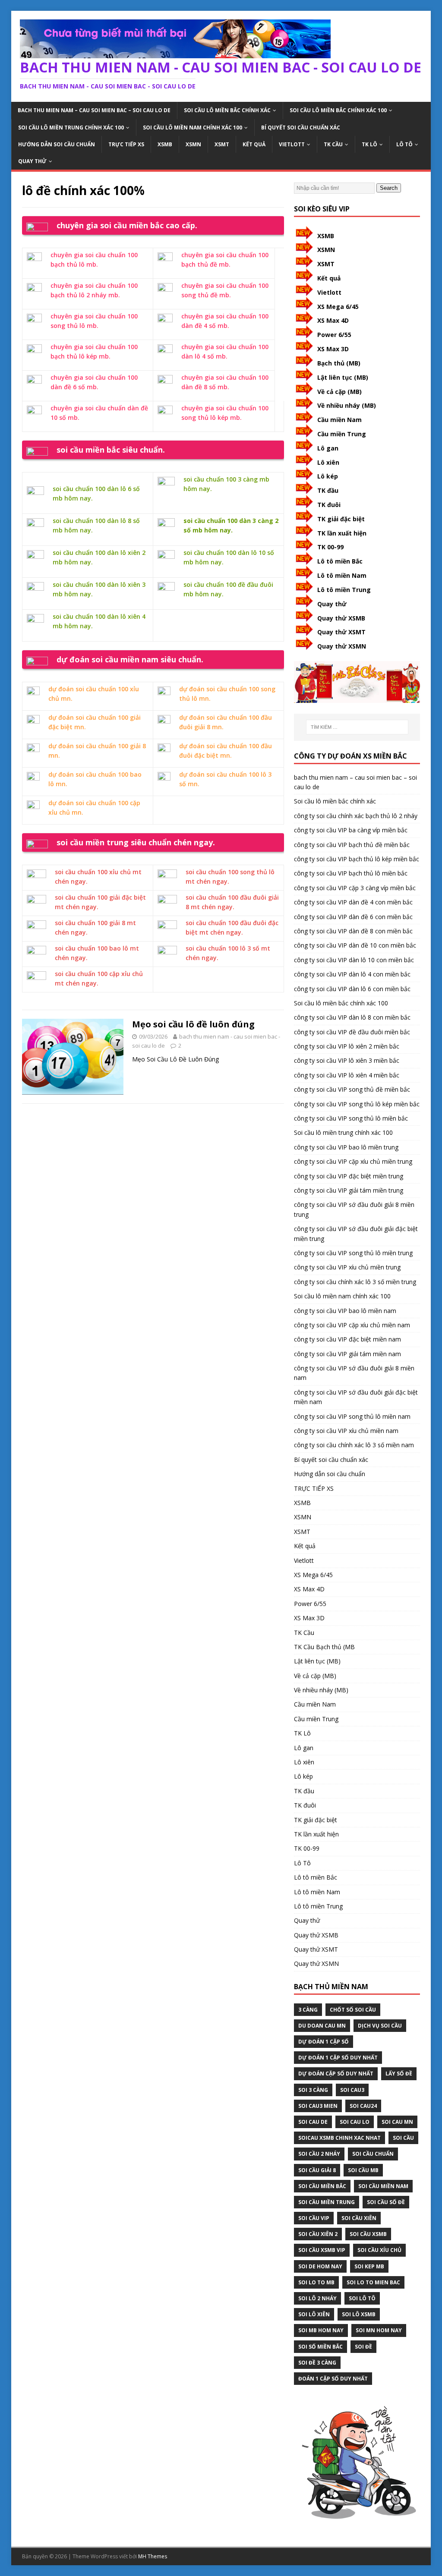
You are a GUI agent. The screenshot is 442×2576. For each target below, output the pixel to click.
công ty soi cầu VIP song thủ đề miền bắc (352, 1089)
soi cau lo (355, 2122)
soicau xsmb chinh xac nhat (339, 2138)
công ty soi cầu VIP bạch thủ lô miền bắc (351, 873)
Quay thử (32, 161)
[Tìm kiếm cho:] (357, 727)
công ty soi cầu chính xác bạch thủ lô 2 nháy (356, 816)
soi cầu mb (363, 2170)
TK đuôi (329, 505)
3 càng (308, 2010)
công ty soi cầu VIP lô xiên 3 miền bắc (347, 1060)
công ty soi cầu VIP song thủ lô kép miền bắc (357, 1104)
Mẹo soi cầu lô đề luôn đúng (193, 1024)
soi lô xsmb (359, 2314)
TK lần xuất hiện (342, 533)
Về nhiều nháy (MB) (347, 405)
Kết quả (254, 144)
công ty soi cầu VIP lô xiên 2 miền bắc (347, 1046)
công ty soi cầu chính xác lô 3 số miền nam (354, 1445)
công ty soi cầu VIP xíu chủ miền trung (347, 1267)
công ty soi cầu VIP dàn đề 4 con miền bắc (353, 902)
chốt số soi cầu (353, 2010)
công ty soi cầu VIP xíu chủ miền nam (346, 1431)
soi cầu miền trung (327, 2202)
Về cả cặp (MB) (339, 392)
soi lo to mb (316, 2282)
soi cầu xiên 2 (318, 2234)
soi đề (363, 2347)
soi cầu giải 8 (317, 2170)
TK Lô (369, 144)
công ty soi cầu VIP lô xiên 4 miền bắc (347, 1075)
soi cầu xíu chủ (379, 2250)
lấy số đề (399, 2074)
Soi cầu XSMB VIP (322, 2250)
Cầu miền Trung (342, 434)
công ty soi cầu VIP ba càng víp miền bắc (351, 830)
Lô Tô (404, 144)
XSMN (193, 144)
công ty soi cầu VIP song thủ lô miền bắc (351, 1118)
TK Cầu (333, 144)
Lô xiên (328, 462)
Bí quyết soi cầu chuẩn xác (301, 128)
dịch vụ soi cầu (380, 2026)
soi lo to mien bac (373, 2282)
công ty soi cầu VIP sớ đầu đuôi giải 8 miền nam (354, 1373)
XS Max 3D (333, 349)
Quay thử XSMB (341, 618)
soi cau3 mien (318, 2106)
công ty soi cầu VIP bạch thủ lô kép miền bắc (357, 859)
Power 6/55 (334, 335)
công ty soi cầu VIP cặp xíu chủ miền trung (353, 1161)
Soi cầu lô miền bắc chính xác (227, 110)
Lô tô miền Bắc (340, 561)
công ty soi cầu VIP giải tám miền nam (347, 1354)
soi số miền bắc (320, 2347)
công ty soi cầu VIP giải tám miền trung (349, 1190)
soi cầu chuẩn (373, 2154)
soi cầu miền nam (383, 2186)
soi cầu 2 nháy (319, 2154)
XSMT (222, 144)
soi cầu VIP (314, 2218)
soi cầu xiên (359, 2218)
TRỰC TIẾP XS (126, 144)
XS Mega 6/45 (338, 307)
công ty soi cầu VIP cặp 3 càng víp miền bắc (355, 888)
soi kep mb (369, 2266)
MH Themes (153, 2556)
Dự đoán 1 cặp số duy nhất (338, 2058)
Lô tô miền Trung (344, 590)
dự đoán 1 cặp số (324, 2042)
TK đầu (328, 490)
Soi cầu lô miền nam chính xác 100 (193, 128)
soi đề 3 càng (317, 2363)
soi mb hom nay (321, 2330)
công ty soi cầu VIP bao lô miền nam (345, 1311)
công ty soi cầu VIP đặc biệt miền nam (347, 1339)
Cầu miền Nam (339, 420)
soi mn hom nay (379, 2330)
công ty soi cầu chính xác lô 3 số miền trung (355, 1282)
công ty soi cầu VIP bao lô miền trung (346, 1147)
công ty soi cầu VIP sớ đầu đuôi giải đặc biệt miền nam (356, 1397)
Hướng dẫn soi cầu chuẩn (57, 144)
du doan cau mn (322, 2026)
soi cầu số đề (386, 2202)
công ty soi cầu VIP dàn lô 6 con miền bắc (352, 989)
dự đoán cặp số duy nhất (336, 2074)
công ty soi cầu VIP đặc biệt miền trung (349, 1176)
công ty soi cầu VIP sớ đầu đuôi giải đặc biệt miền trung (356, 1233)
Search (389, 188)
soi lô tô (362, 2298)
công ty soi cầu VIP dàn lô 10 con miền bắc (354, 960)
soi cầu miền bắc (322, 2186)
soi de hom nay (320, 2266)
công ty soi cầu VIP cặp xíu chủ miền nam (352, 1325)
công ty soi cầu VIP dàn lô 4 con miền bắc (352, 974)
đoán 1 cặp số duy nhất (333, 2379)
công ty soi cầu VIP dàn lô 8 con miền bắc (352, 1017)
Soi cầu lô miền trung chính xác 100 (71, 128)
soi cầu (403, 2138)
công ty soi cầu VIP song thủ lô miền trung (353, 1253)
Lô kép (328, 476)
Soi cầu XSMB (368, 2234)
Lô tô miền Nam (342, 575)
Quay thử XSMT (341, 632)
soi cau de (313, 2122)
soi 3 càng (313, 2090)
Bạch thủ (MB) (339, 363)
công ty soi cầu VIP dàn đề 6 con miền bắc (353, 917)
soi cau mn (397, 2122)
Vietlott (292, 144)
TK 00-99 (330, 547)
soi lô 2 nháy (317, 2298)
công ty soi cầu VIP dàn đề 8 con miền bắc (353, 931)
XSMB (165, 144)
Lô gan (328, 448)
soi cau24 (363, 2106)
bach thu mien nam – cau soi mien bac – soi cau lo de (94, 110)
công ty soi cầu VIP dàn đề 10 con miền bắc (355, 945)
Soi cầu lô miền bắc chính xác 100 (338, 110)
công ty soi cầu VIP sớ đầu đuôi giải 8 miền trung (354, 1209)
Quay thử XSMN (342, 646)
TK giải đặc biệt (341, 519)
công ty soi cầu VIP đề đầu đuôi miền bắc (352, 1032)
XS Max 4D (333, 320)
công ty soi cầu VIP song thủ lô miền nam (352, 1416)
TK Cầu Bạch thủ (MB (324, 1647)
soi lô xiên (314, 2314)
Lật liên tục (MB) (343, 377)
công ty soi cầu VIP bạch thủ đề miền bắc (352, 845)
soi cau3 (352, 2090)
